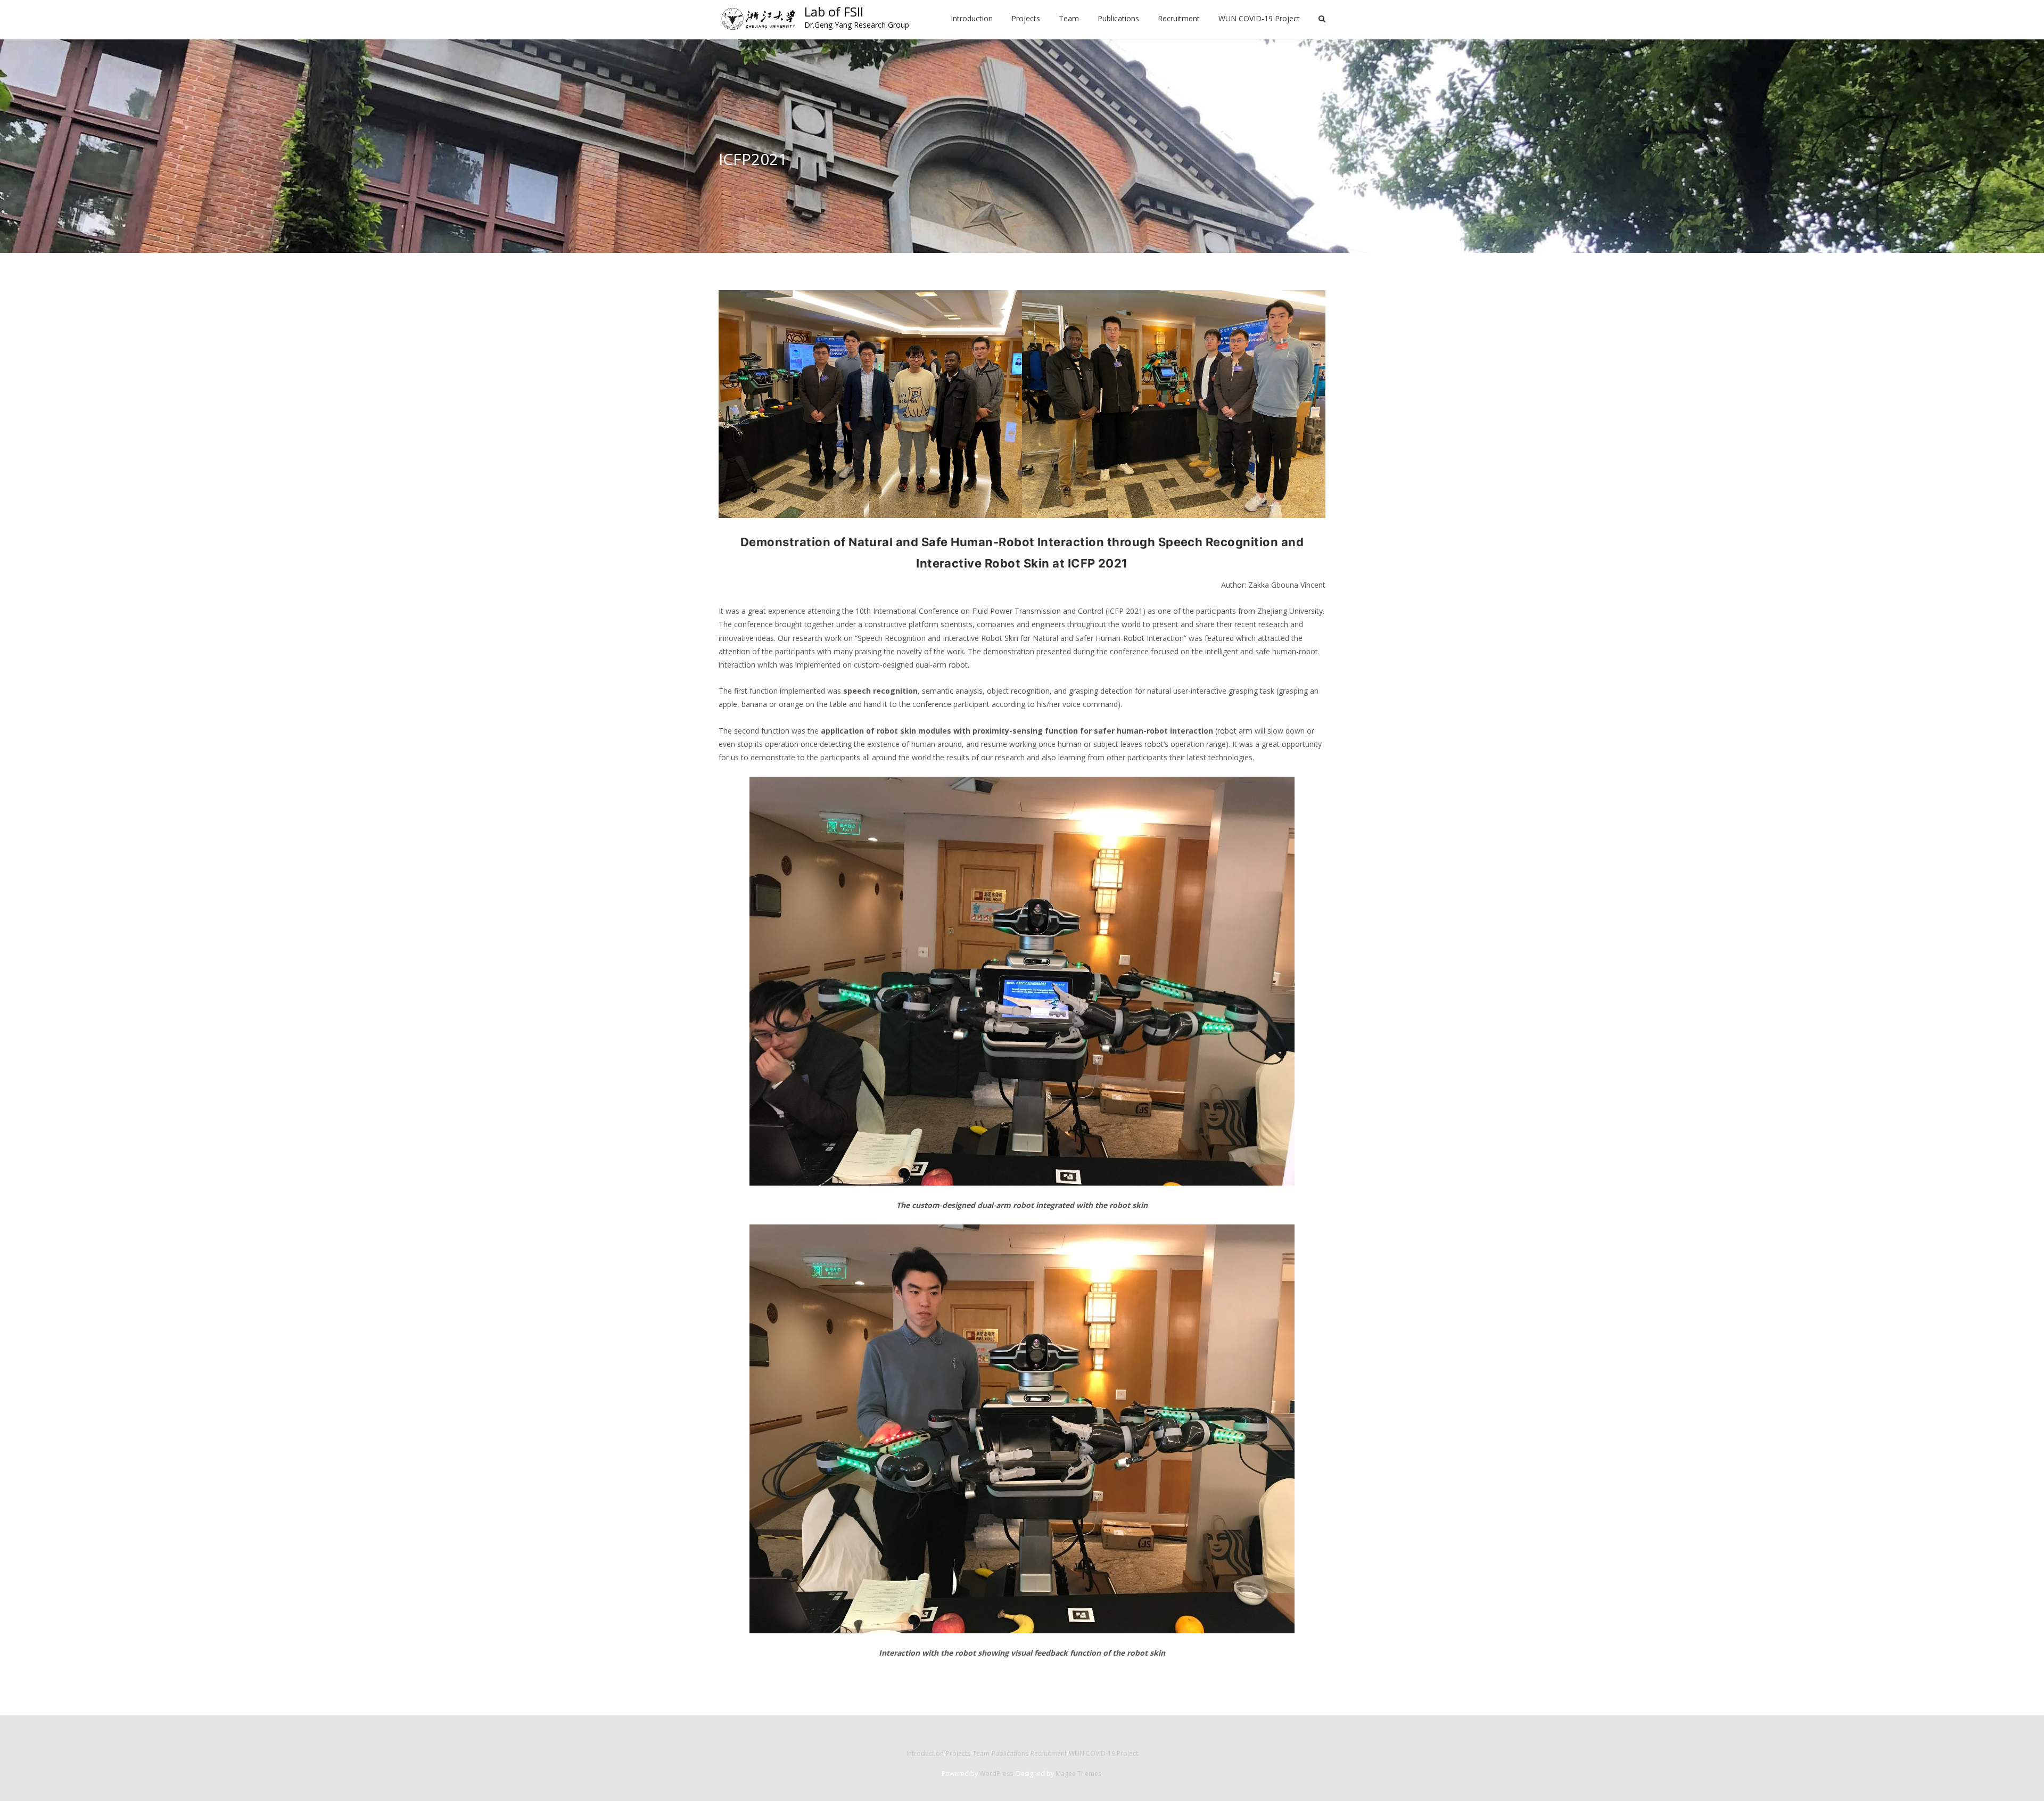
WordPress (996, 1774)
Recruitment (1049, 1753)
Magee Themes (1078, 1774)
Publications (1010, 1753)
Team (981, 1753)
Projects (958, 1753)
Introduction (925, 1753)
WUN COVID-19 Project (1103, 1753)
